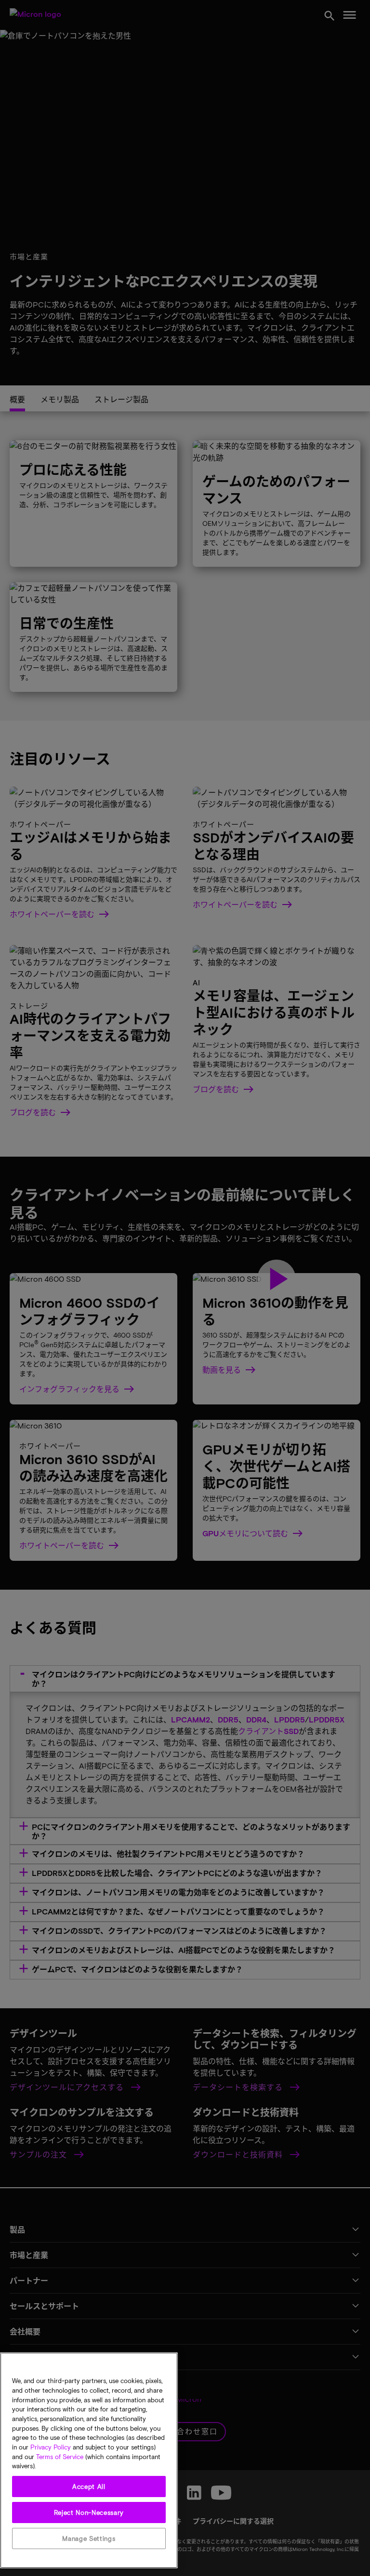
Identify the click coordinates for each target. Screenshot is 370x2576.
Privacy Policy (51, 2447)
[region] (89, 2460)
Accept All (89, 2487)
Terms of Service (60, 2457)
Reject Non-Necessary (89, 2512)
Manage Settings (89, 2538)
